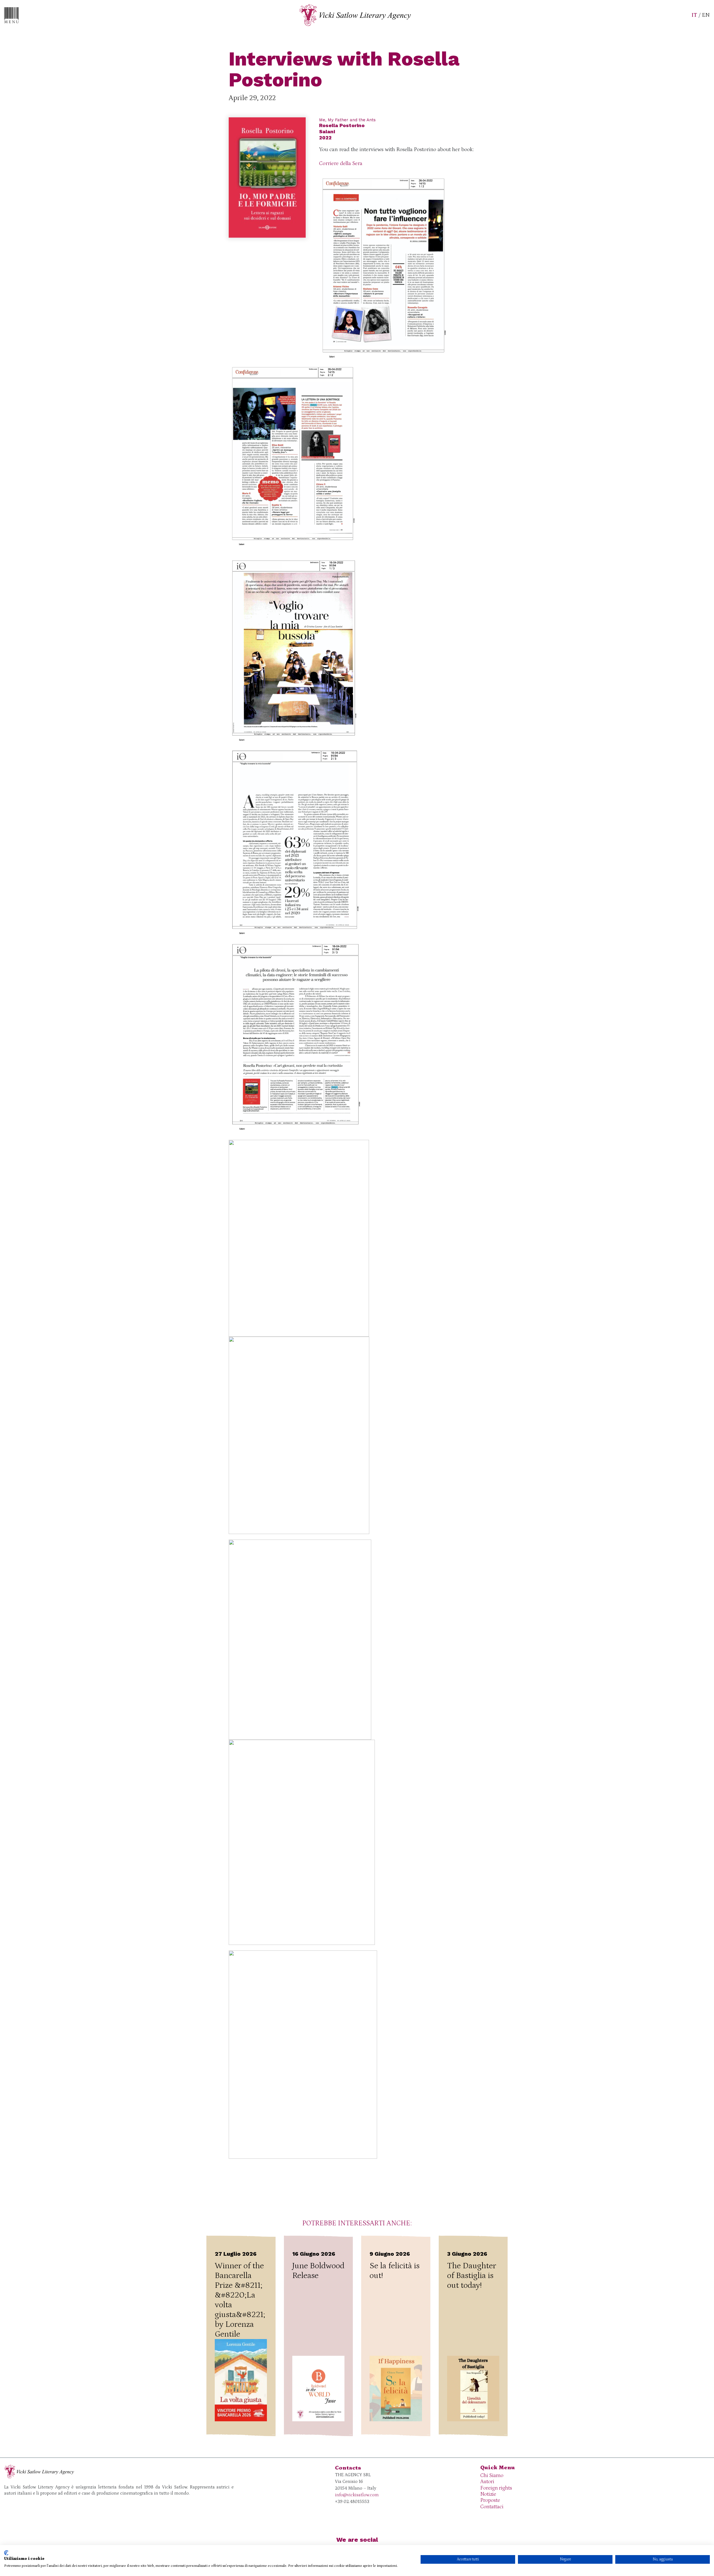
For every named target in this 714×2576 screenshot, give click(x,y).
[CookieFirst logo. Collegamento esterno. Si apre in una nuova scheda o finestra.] (6, 2553)
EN (706, 15)
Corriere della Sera (341, 163)
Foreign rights (496, 2488)
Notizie (488, 2494)
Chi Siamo (492, 2476)
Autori (487, 2482)
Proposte (490, 2500)
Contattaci (492, 2507)
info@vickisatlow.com (357, 2495)
